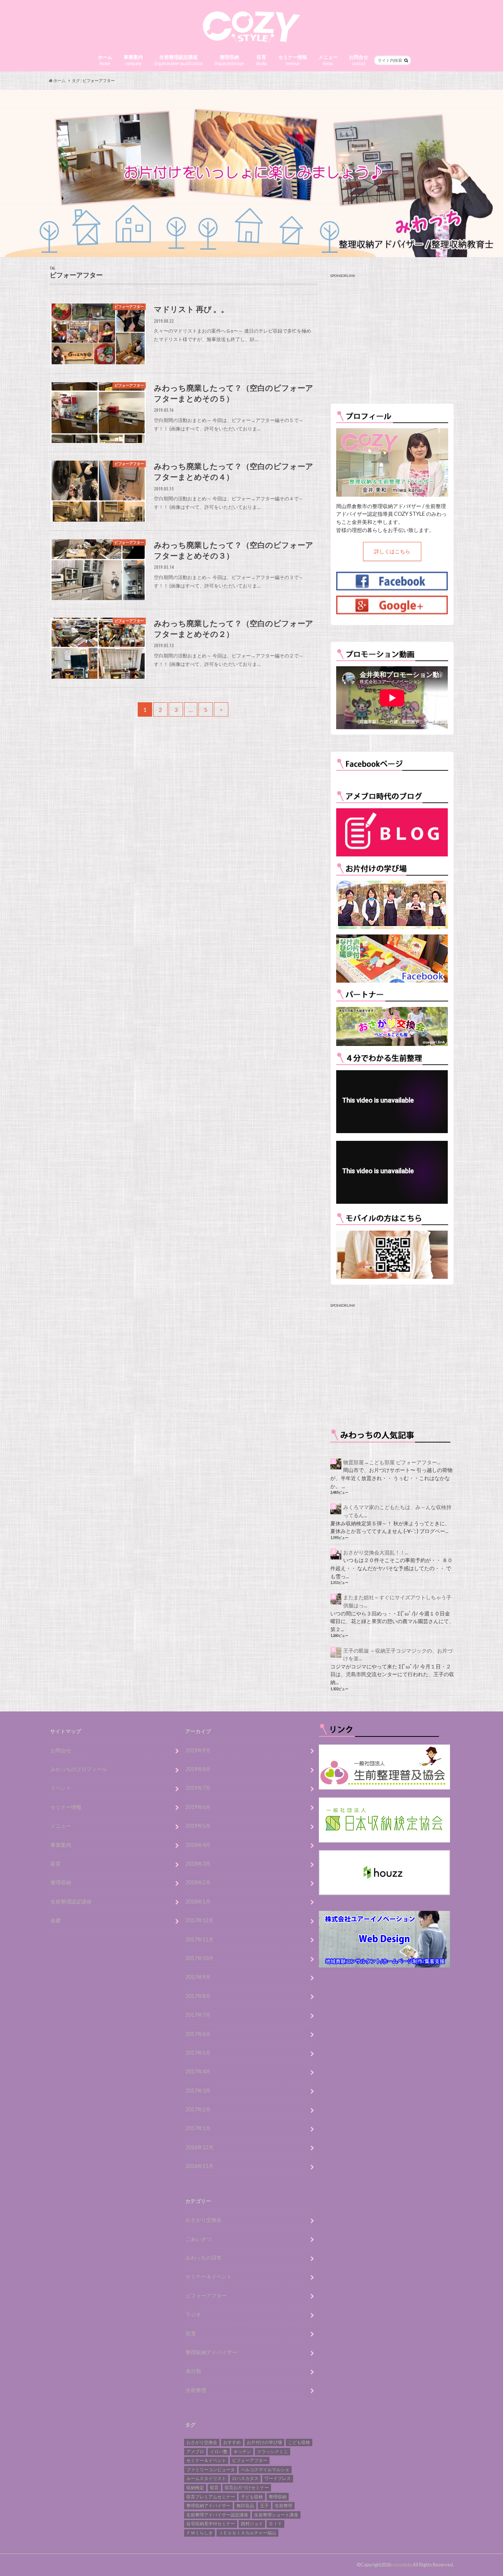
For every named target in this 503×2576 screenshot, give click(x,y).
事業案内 (133, 60)
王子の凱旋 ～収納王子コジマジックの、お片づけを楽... (398, 1655)
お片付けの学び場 (264, 2442)
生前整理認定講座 (179, 60)
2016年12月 (200, 2147)
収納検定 (195, 2488)
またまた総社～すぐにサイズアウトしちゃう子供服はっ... (397, 1601)
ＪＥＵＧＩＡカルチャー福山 (247, 2533)
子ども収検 (252, 2497)
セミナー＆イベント (209, 2276)
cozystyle (402, 2565)
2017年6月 (198, 2034)
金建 (56, 1920)
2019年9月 (198, 1750)
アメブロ (195, 2451)
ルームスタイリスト (206, 2478)
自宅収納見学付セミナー (211, 2524)
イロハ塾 (219, 2451)
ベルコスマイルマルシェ (265, 2469)
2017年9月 (198, 1977)
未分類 (193, 2371)
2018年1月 (198, 1901)
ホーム (105, 60)
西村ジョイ (252, 2524)
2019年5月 (198, 1826)
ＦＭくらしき (200, 2533)
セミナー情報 (293, 60)
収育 (261, 60)
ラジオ (193, 2314)
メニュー (328, 60)
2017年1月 (198, 2128)
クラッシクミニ (272, 2451)
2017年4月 (198, 2071)
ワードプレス (278, 2478)
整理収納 (229, 60)
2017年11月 (200, 1939)
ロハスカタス (245, 2478)
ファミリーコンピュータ (211, 2469)
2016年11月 (200, 2166)
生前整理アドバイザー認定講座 (217, 2515)
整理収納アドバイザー (211, 2352)
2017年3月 (198, 2091)
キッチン (242, 2451)
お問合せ (359, 60)
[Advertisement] (392, 338)
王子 (264, 2506)
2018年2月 (198, 1882)
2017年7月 (198, 2015)
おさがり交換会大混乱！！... (376, 1552)
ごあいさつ (198, 2239)
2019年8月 (198, 1769)
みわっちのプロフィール (79, 1769)
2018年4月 (198, 1845)
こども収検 (299, 2442)
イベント (61, 1788)
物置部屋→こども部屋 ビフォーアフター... (392, 1462)
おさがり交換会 (204, 2220)
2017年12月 (200, 1920)
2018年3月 (198, 1864)
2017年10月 (200, 1958)
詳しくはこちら (392, 551)
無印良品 (245, 2506)
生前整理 (196, 2390)
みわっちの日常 (204, 2258)
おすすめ (232, 2442)
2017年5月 (198, 2053)
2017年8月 (198, 1996)
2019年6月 (198, 1807)
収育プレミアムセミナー (211, 2497)
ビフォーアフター (206, 2295)
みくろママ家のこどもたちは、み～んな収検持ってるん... (397, 1511)
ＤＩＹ (275, 2524)
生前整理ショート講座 (276, 2515)
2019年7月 (198, 1788)
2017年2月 (198, 2109)
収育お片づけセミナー (247, 2488)
